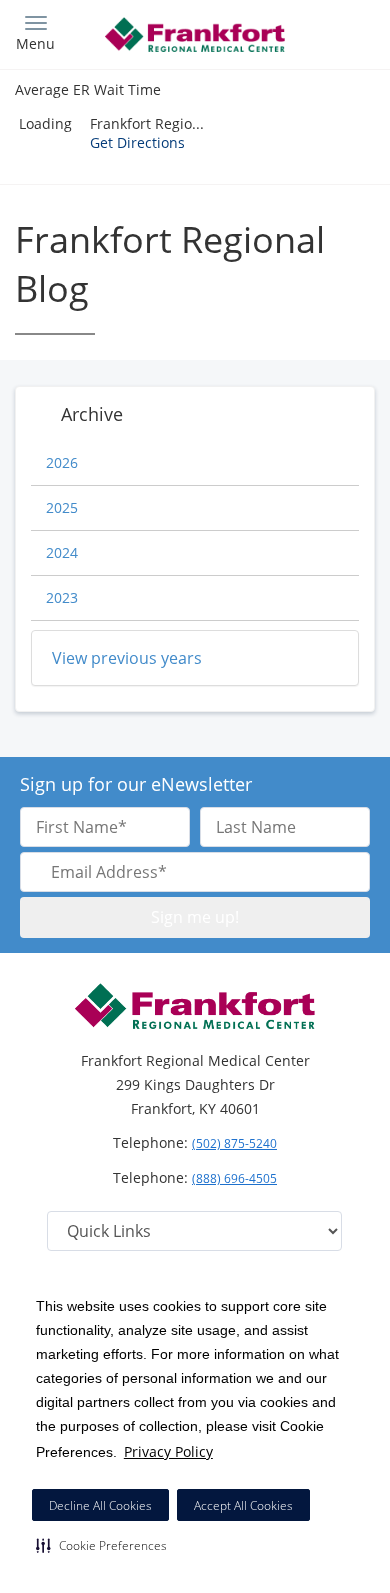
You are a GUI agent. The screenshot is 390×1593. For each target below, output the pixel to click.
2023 (62, 597)
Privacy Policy (168, 1451)
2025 (62, 507)
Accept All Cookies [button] (243, 1505)
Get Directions (137, 142)
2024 (62, 552)
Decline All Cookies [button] (100, 1505)
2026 (62, 462)
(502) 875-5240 (234, 1143)
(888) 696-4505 (234, 1178)
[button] (101, 1545)
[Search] (330, 32)
